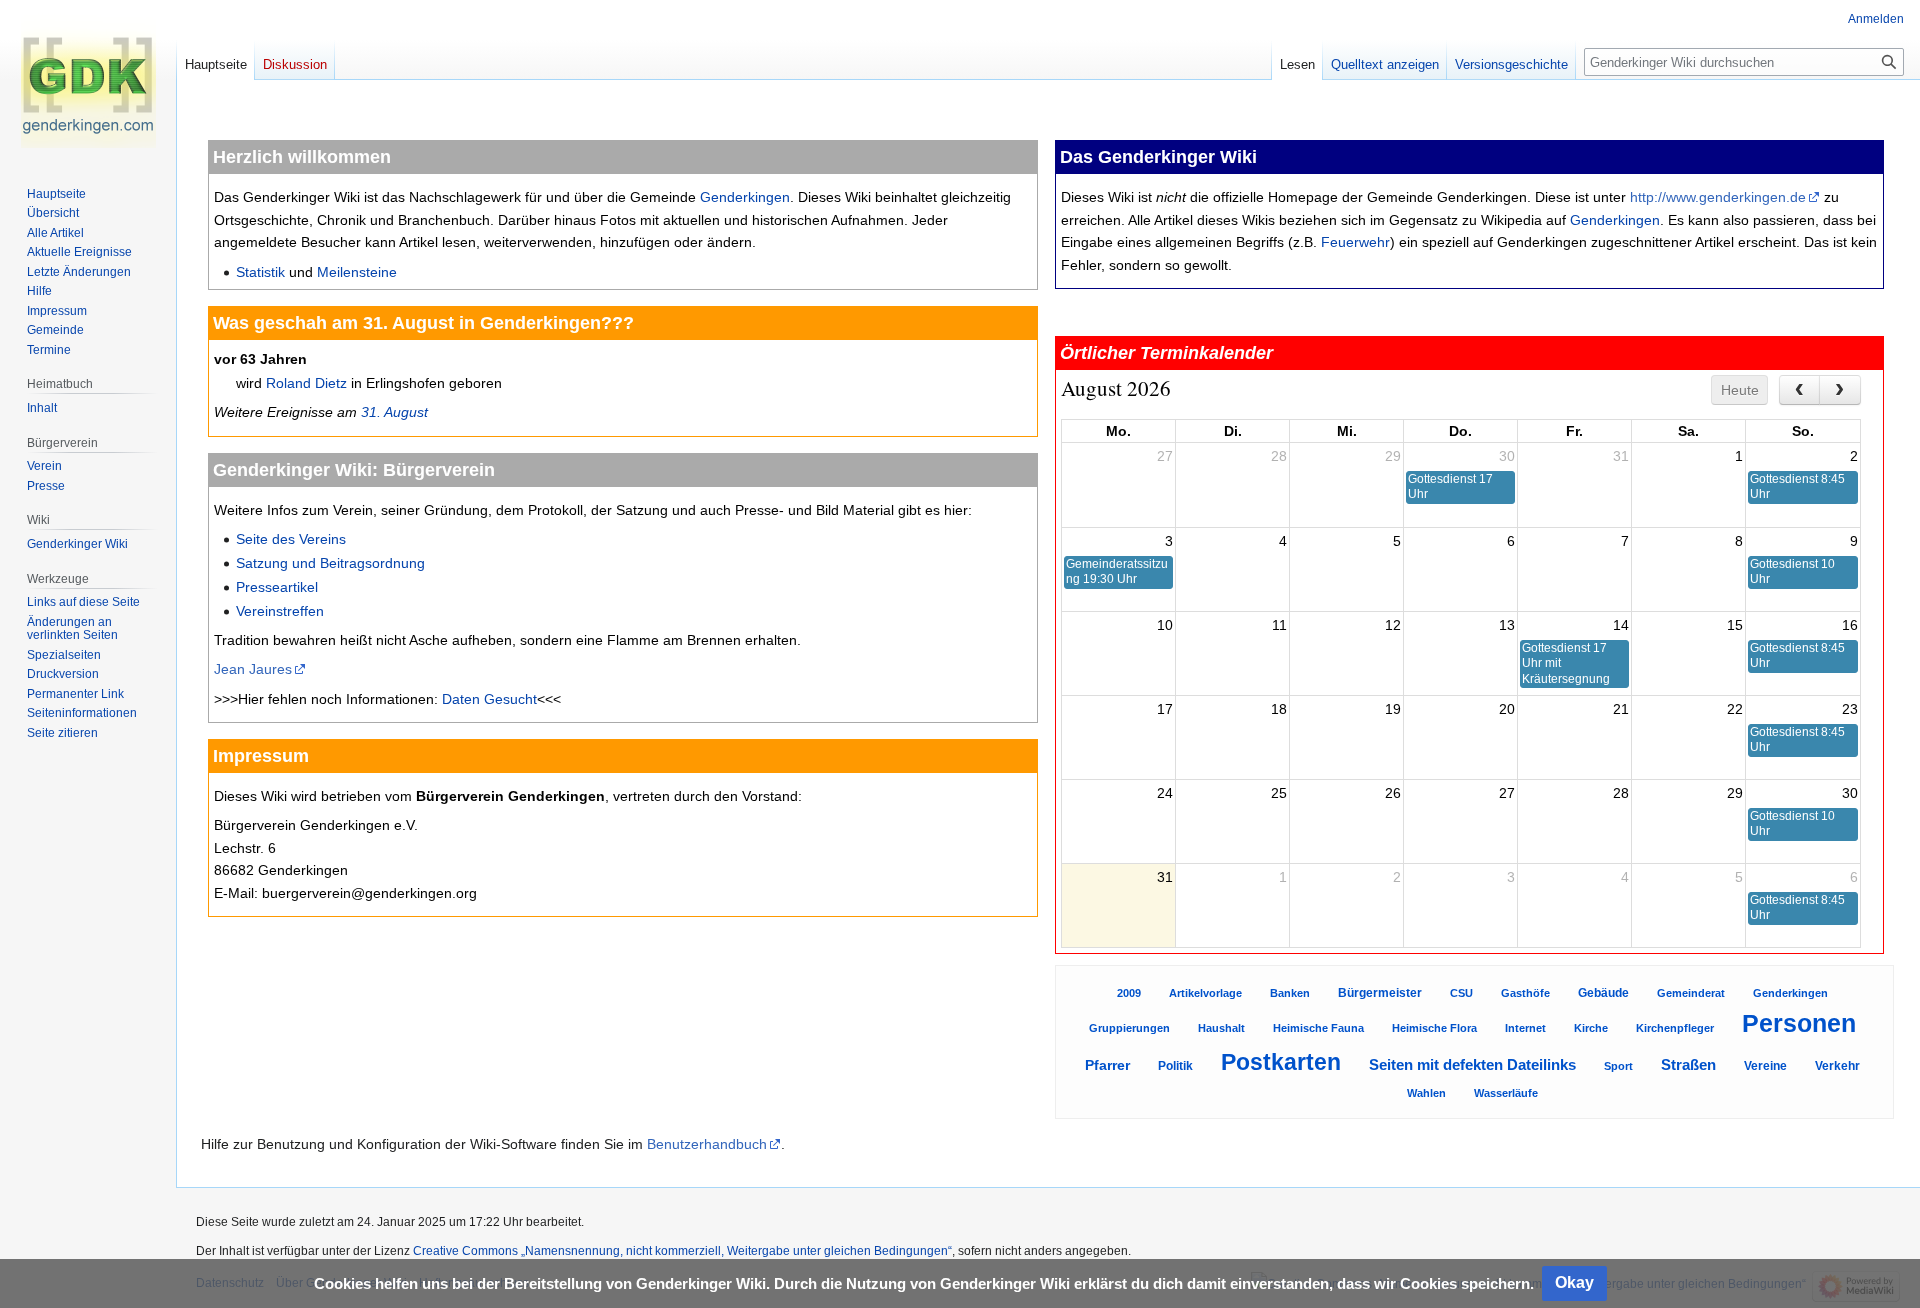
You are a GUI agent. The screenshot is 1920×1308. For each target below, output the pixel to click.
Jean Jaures (253, 669)
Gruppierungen (1129, 1028)
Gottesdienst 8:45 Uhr (1797, 486)
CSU (1461, 993)
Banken (1290, 993)
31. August (394, 412)
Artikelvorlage (1205, 993)
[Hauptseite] (88, 80)
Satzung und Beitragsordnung (330, 563)
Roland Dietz (306, 383)
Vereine (1765, 1066)
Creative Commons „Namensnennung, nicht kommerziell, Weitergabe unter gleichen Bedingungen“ (682, 1251)
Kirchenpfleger (1675, 1028)
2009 (1129, 993)
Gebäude (1603, 993)
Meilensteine (357, 272)
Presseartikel (277, 587)
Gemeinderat (1691, 993)
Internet (1525, 1028)
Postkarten (1281, 1062)
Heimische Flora (1434, 1028)
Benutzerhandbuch (707, 1144)
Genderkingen (745, 197)
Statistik (260, 272)
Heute (1740, 390)
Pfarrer (1107, 1065)
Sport (1618, 1066)
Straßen (1688, 1064)
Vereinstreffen (280, 611)
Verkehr (1837, 1066)
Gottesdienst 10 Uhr (1792, 571)
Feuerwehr (1355, 242)
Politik (1175, 1066)
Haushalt (1221, 1028)
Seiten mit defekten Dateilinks (1472, 1064)
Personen (1799, 1023)
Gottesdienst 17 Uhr (1450, 486)
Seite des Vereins (291, 539)
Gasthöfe (1525, 993)
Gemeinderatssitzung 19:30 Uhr (1117, 571)
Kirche (1591, 1028)
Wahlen (1426, 1093)
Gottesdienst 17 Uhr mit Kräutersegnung (1566, 663)
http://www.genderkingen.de (1718, 197)
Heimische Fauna (1318, 1028)
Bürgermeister (1380, 993)
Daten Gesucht (489, 699)
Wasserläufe (1506, 1093)
